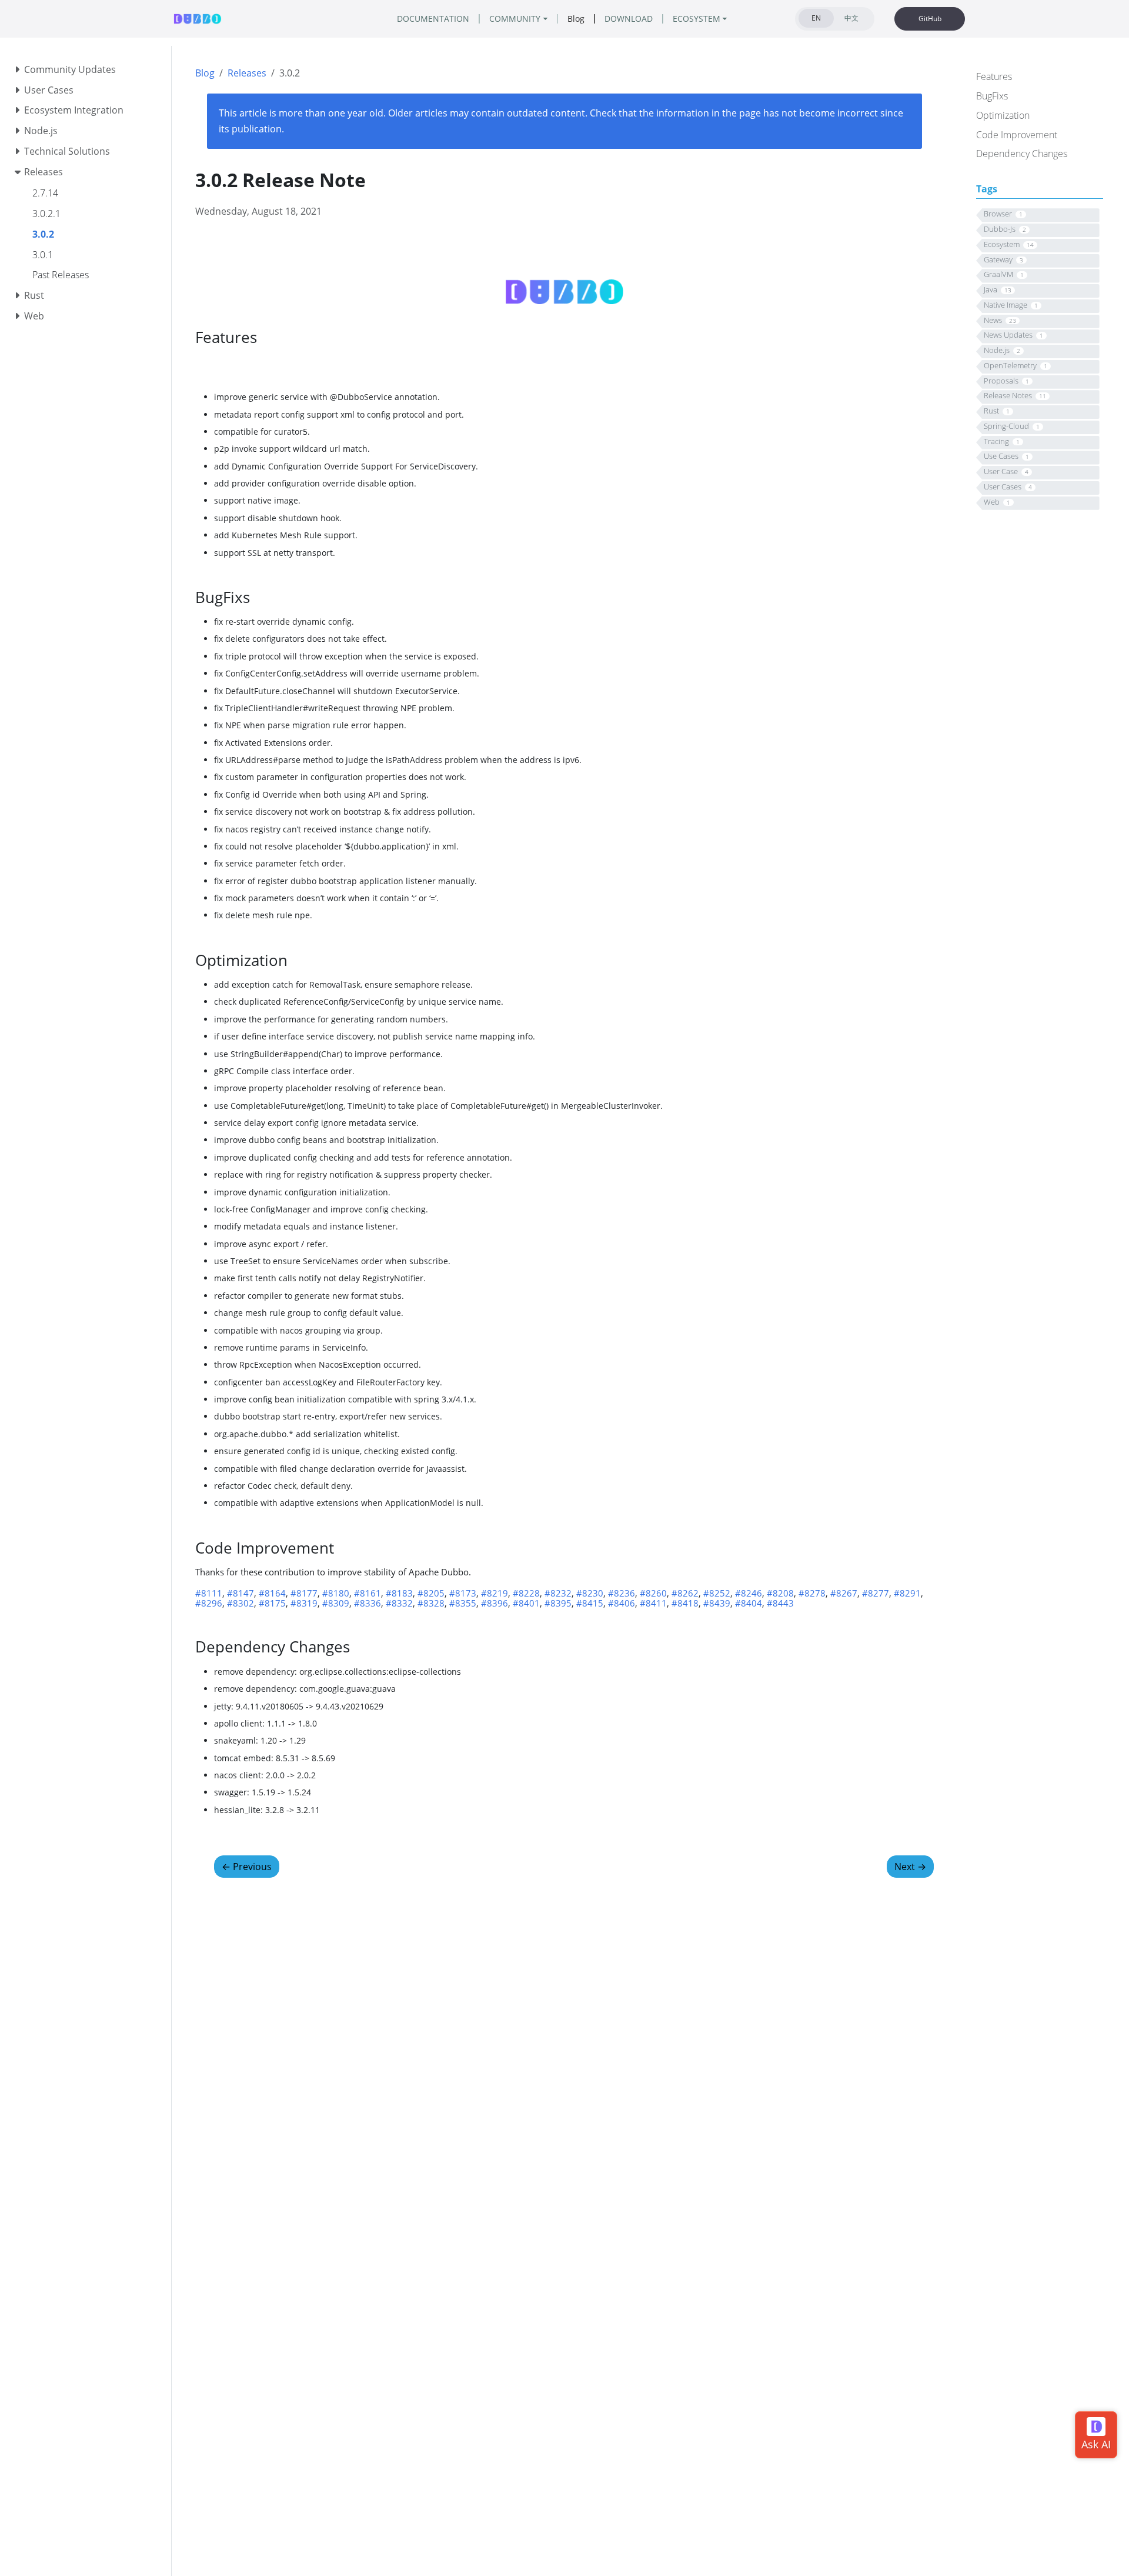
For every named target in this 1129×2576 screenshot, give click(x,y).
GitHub (930, 19)
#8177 (304, 1593)
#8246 (749, 1593)
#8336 (368, 1603)
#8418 (685, 1603)
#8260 (653, 1593)
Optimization (1003, 115)
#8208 (780, 1593)
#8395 (558, 1603)
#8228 (526, 1593)
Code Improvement (1017, 134)
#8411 (653, 1603)
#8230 (590, 1593)
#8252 (717, 1593)
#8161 (368, 1593)
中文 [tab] (851, 18)
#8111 (209, 1593)
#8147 (241, 1593)
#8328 (431, 1603)
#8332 (399, 1603)
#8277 (876, 1593)
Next (910, 1867)
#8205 (431, 1593)
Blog (205, 73)
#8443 (780, 1603)
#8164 (272, 1593)
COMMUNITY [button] (515, 19)
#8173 (463, 1593)
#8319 (304, 1603)
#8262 (685, 1593)
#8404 (749, 1603)
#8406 (622, 1603)
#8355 (463, 1603)
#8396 (495, 1603)
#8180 (336, 1593)
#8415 (590, 1603)
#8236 (622, 1593)
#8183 (399, 1593)
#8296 (209, 1603)
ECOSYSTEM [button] (697, 19)
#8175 (272, 1603)
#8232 (558, 1593)
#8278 (812, 1593)
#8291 (907, 1593)
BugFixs (992, 96)
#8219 (495, 1593)
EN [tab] (816, 18)
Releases (247, 73)
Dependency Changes (1022, 154)
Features (994, 76)
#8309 (336, 1603)
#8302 (241, 1603)
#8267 (844, 1593)
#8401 (526, 1603)
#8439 (717, 1603)
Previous (247, 1867)
